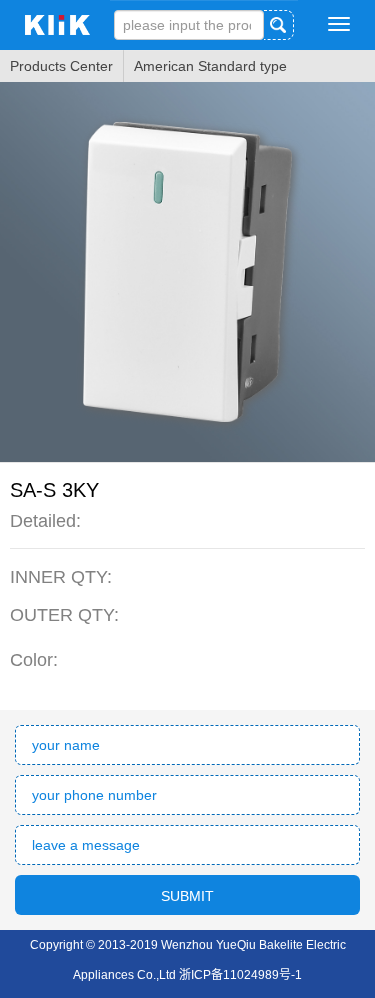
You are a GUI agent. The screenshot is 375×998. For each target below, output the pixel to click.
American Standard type (210, 66)
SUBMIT (187, 896)
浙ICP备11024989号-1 (240, 975)
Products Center (61, 66)
